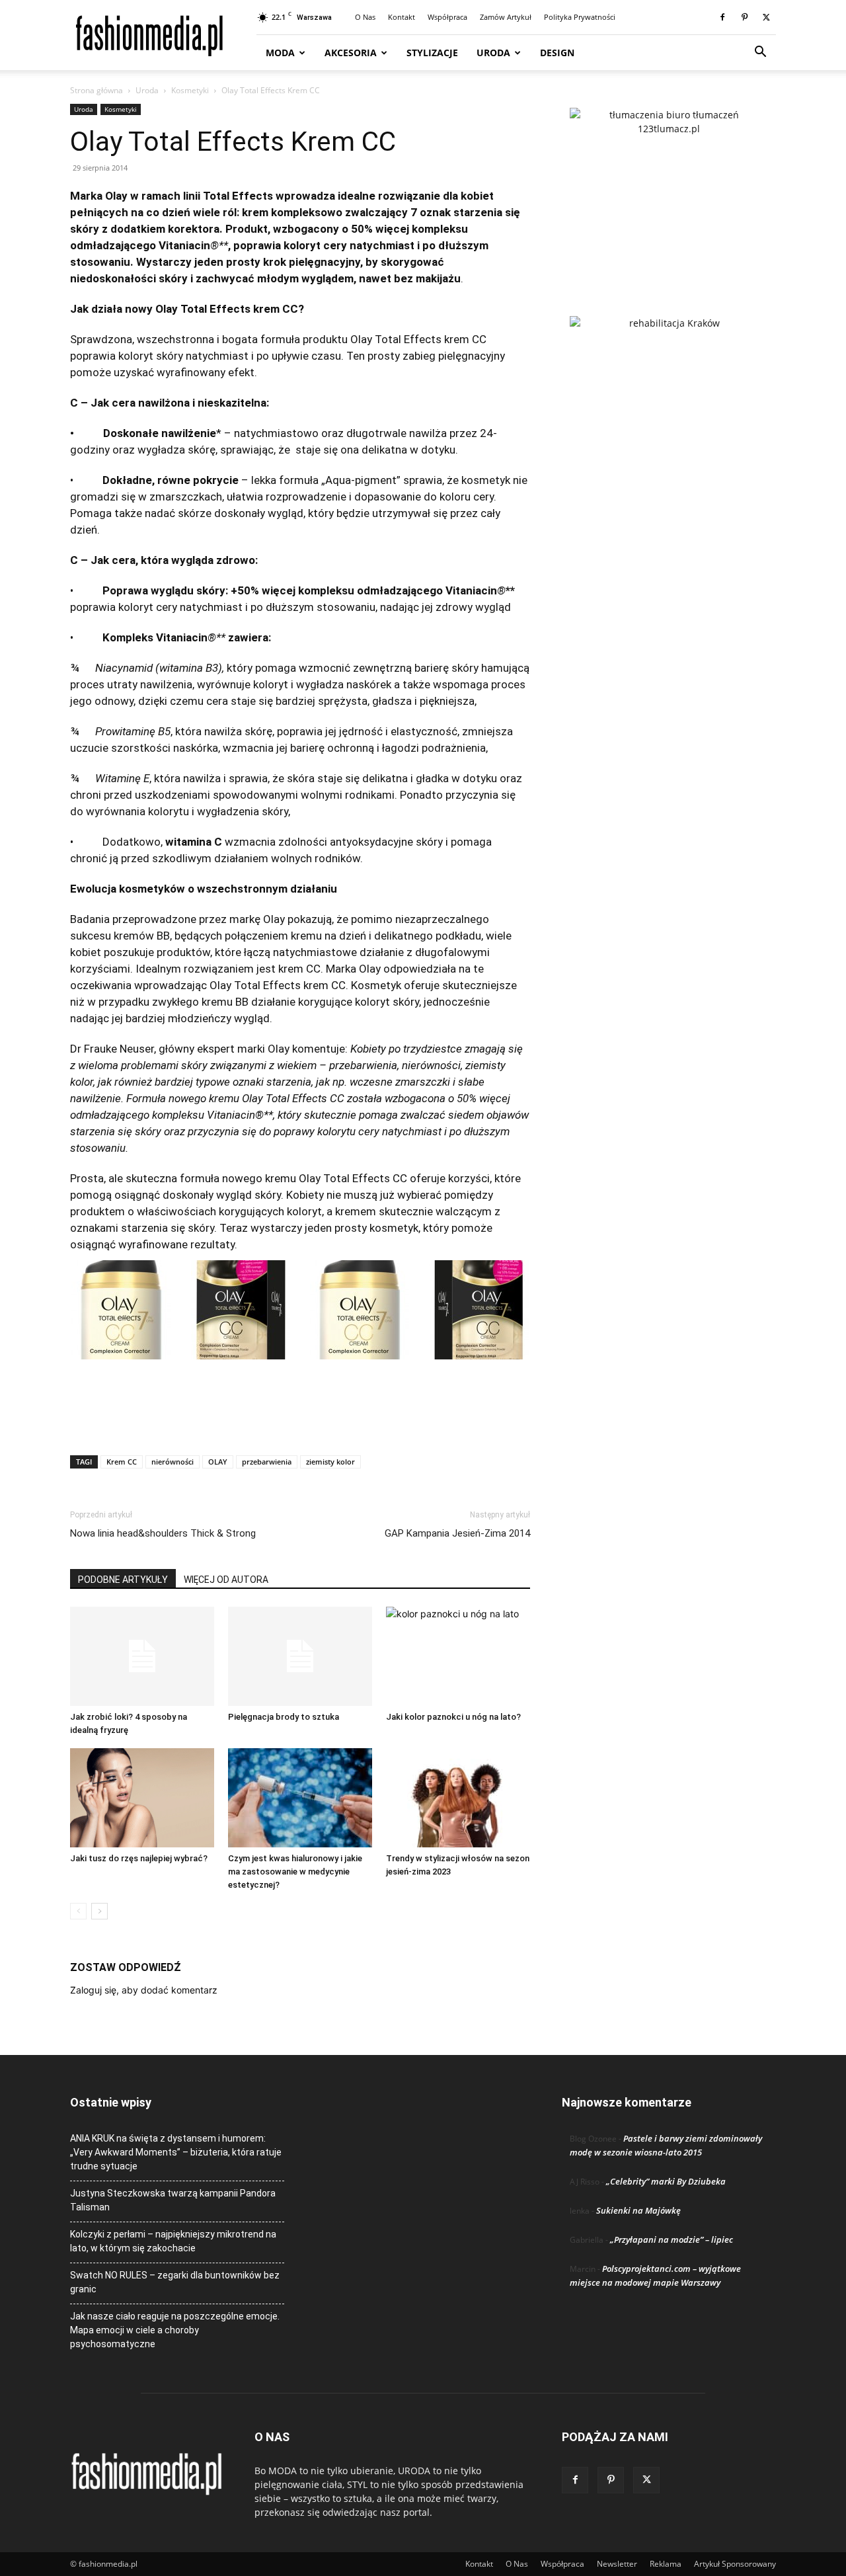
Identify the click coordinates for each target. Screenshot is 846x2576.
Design (557, 53)
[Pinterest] (744, 17)
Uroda (493, 53)
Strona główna (96, 90)
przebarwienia (267, 1462)
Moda (280, 53)
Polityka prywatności (580, 17)
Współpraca (447, 17)
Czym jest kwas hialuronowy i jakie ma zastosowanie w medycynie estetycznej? (295, 1872)
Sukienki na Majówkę (638, 2210)
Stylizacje (432, 53)
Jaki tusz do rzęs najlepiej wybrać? (139, 1858)
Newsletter (617, 2564)
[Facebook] (722, 17)
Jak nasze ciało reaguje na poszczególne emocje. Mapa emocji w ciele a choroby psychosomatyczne (175, 2330)
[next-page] (99, 1911)
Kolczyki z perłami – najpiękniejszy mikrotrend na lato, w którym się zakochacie (173, 2241)
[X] (766, 17)
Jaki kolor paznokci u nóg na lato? (453, 1717)
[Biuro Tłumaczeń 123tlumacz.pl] (669, 190)
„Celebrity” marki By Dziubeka (666, 2181)
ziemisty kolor (330, 1462)
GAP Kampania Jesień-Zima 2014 (457, 1533)
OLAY (218, 1462)
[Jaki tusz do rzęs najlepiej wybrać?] (142, 1798)
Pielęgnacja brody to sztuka (284, 1717)
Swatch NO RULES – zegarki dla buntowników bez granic (175, 2282)
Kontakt (402, 17)
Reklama (666, 2564)
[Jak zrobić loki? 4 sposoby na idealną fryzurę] (142, 1656)
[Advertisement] (300, 1411)
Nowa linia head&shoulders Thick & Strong (163, 1533)
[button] (760, 53)
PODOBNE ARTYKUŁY (123, 1580)
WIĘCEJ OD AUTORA (226, 1580)
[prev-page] (78, 1911)
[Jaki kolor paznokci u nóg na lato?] (458, 1656)
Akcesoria (351, 53)
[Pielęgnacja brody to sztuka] (300, 1656)
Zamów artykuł (506, 17)
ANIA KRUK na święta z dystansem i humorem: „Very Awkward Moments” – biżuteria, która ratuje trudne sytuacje (176, 2152)
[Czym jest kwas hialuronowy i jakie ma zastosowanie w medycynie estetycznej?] (300, 1798)
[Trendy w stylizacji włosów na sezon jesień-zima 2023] (458, 1798)
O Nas (365, 17)
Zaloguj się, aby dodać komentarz (144, 1990)
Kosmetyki (190, 90)
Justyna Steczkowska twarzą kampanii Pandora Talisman (173, 2200)
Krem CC (122, 1462)
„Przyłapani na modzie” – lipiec (672, 2239)
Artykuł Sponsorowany (735, 2564)
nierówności (173, 1462)
